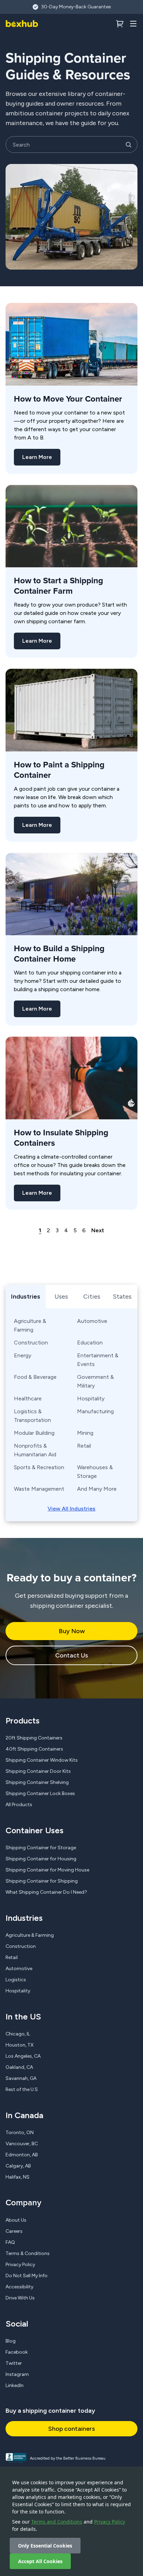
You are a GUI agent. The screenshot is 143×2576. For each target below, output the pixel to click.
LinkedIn (15, 2385)
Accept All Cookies (40, 2561)
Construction (31, 1343)
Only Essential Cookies (45, 2546)
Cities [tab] (92, 1297)
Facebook (17, 2352)
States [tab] (122, 1297)
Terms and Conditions (57, 2522)
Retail (84, 1446)
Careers (14, 2231)
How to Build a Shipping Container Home (59, 954)
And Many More (97, 1489)
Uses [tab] (61, 1297)
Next (98, 1230)
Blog (11, 2341)
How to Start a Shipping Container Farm (58, 586)
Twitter (14, 2363)
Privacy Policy (110, 2522)
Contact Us (71, 1655)
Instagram (17, 2374)
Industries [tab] (26, 1297)
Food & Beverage (35, 1377)
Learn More (37, 457)
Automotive (92, 1321)
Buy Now (72, 1631)
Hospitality (91, 1398)
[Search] (128, 145)
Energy (23, 1355)
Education (90, 1343)
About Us (16, 2220)
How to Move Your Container (68, 399)
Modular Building (34, 1433)
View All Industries (71, 1509)
